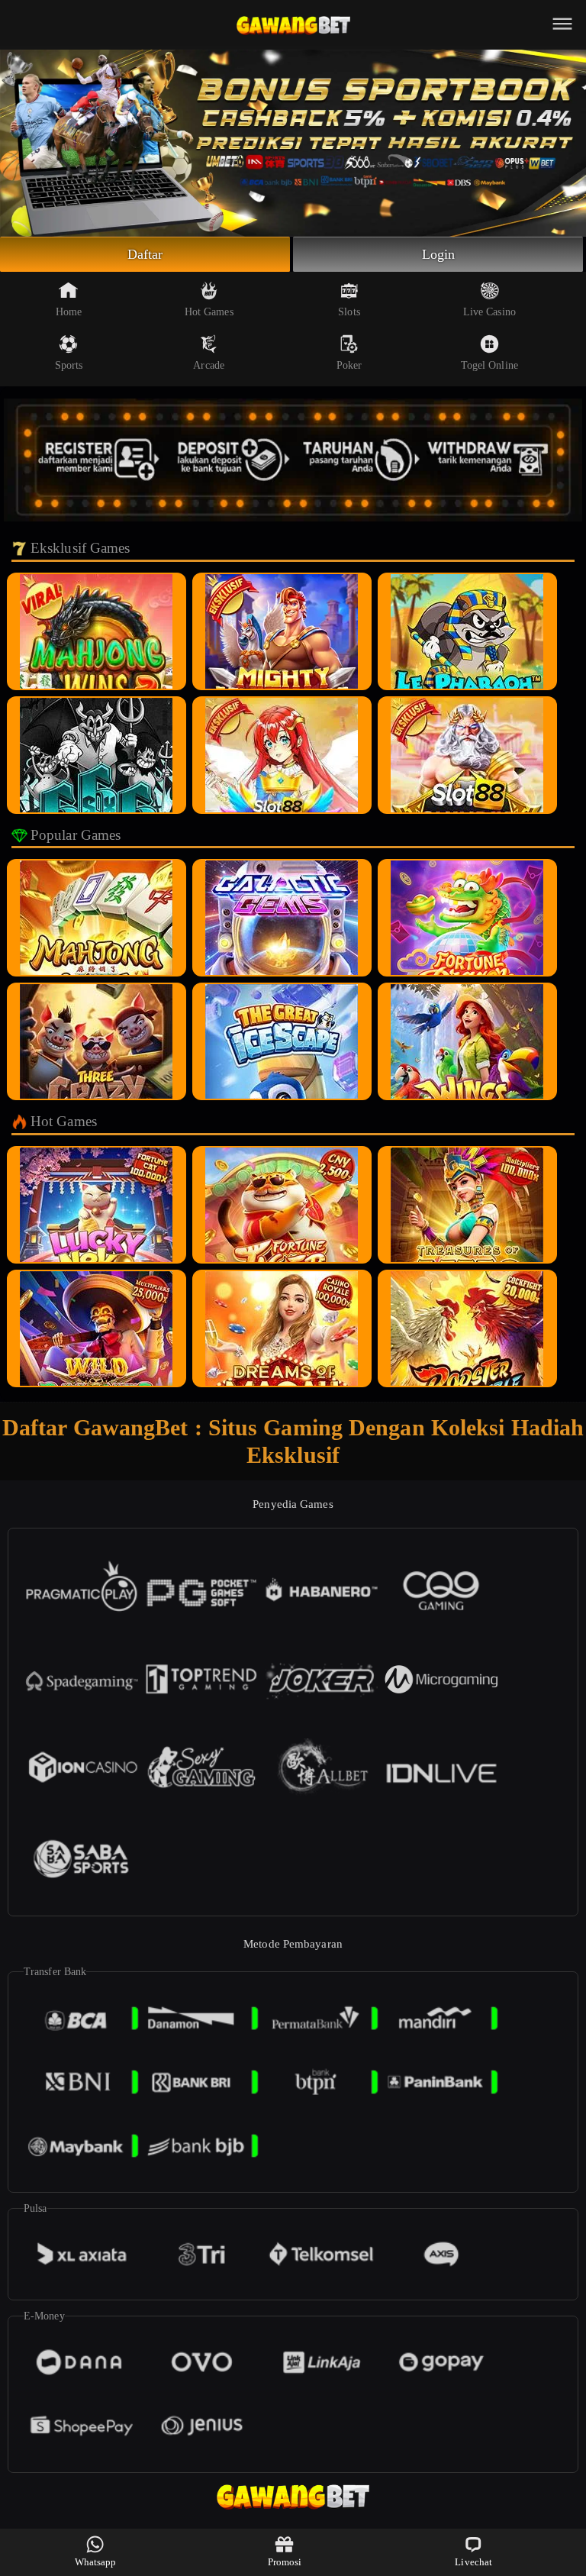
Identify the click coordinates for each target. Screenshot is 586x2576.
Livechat (473, 2562)
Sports (69, 365)
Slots (349, 312)
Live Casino (489, 312)
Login (439, 254)
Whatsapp (96, 2562)
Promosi (285, 2562)
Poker (349, 365)
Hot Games (209, 312)
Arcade (209, 365)
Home (69, 312)
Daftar (145, 254)
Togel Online (489, 365)
